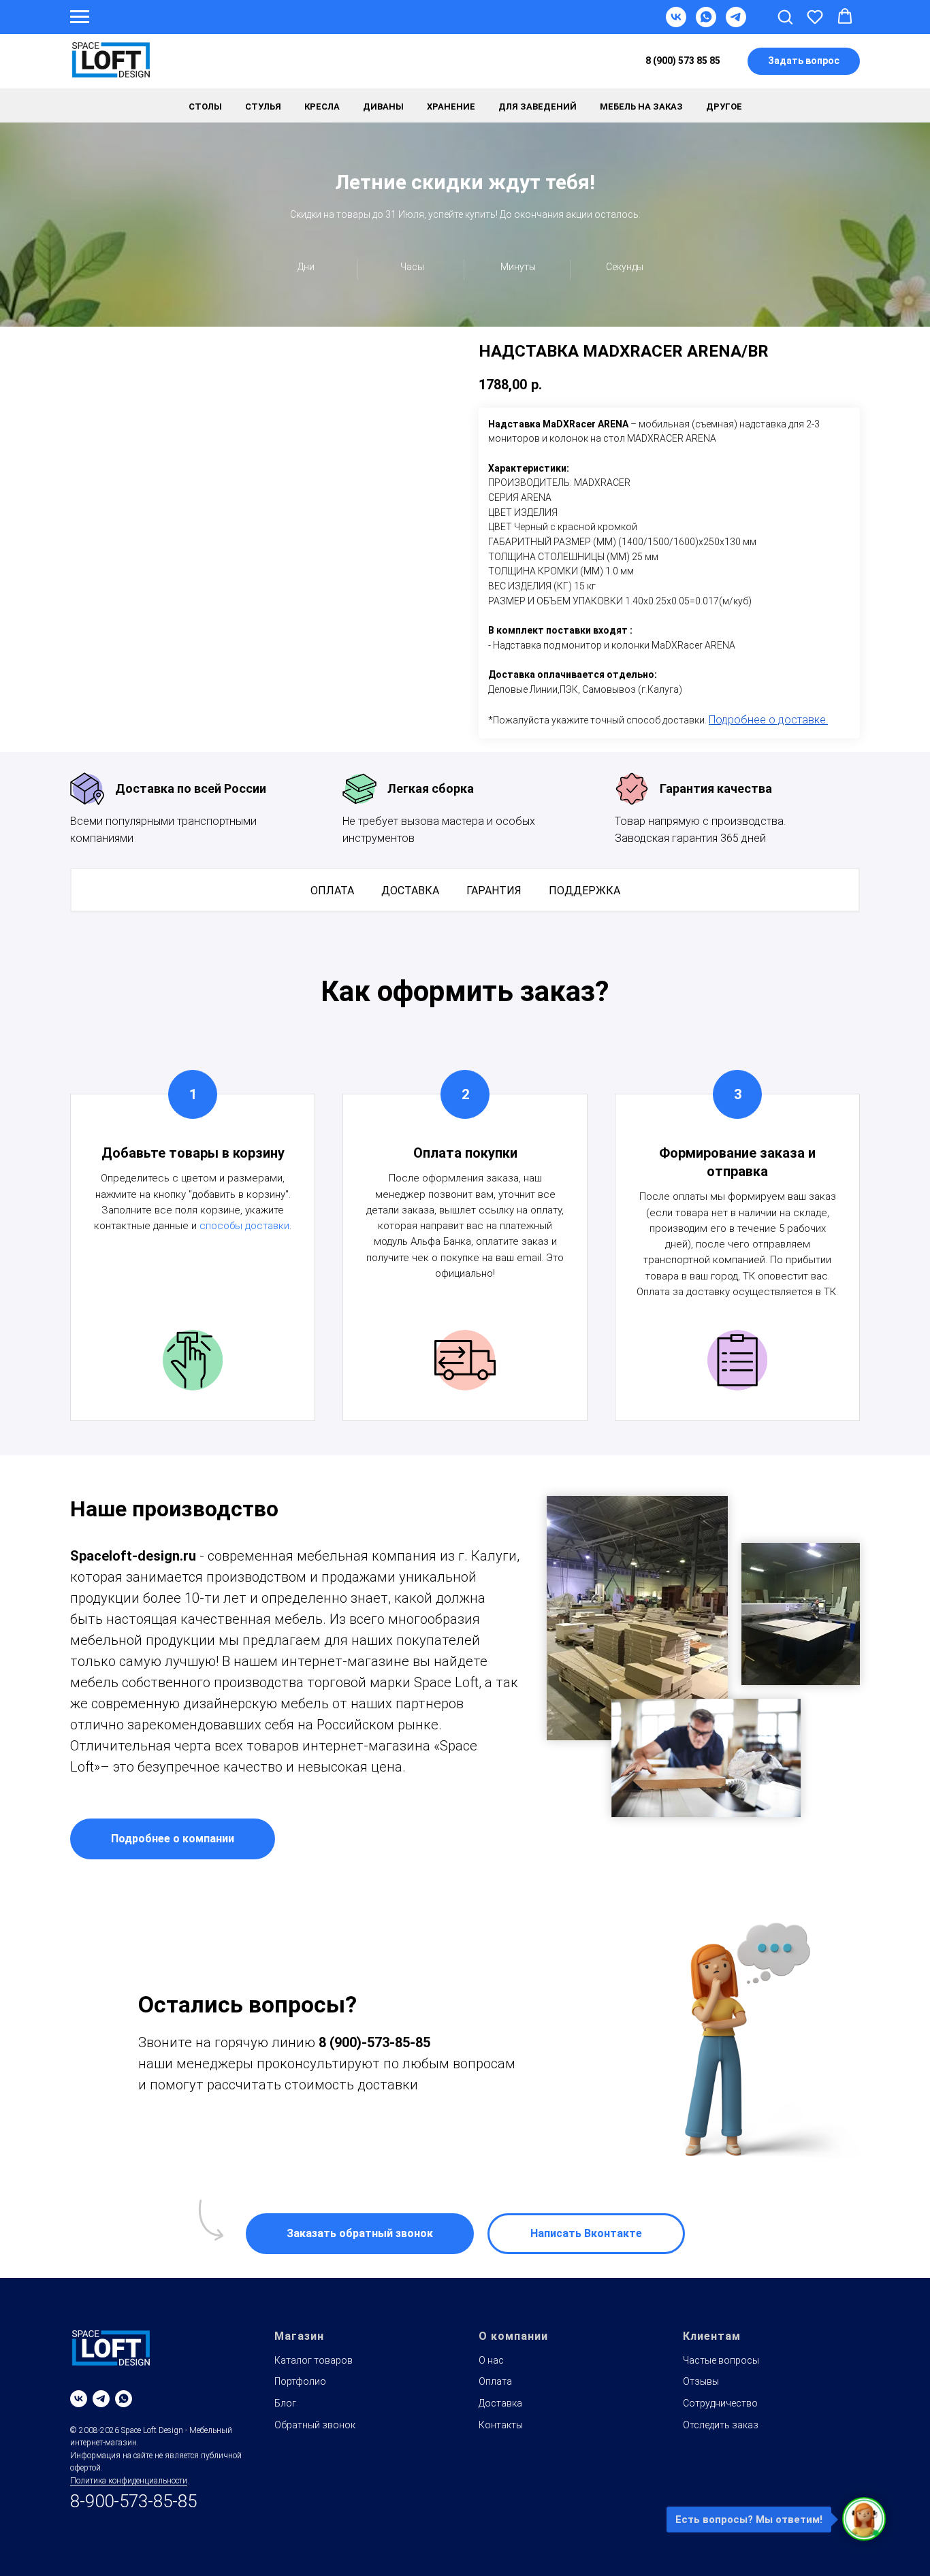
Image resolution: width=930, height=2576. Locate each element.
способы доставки (244, 1226)
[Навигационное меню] (80, 17)
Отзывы (701, 2381)
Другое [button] (724, 107)
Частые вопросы (721, 2360)
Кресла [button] (322, 107)
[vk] (79, 2399)
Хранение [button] (451, 107)
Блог (285, 2403)
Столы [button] (205, 107)
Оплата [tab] (332, 891)
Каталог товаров (314, 2360)
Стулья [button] (263, 107)
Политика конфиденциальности (129, 2481)
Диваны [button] (383, 107)
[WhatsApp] (706, 23)
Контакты (511, 62)
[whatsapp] (124, 2399)
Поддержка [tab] (584, 891)
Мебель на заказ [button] (641, 107)
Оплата (380, 62)
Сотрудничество (720, 2403)
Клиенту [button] (442, 62)
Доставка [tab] (410, 891)
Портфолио (300, 2381)
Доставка (313, 62)
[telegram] (101, 2399)
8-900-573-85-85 (133, 2501)
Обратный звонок (315, 2425)
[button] (785, 16)
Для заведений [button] (538, 107)
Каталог (244, 62)
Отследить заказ (721, 2425)
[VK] (676, 23)
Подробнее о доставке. (768, 720)
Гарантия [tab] (494, 891)
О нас (491, 2360)
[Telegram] (736, 23)
